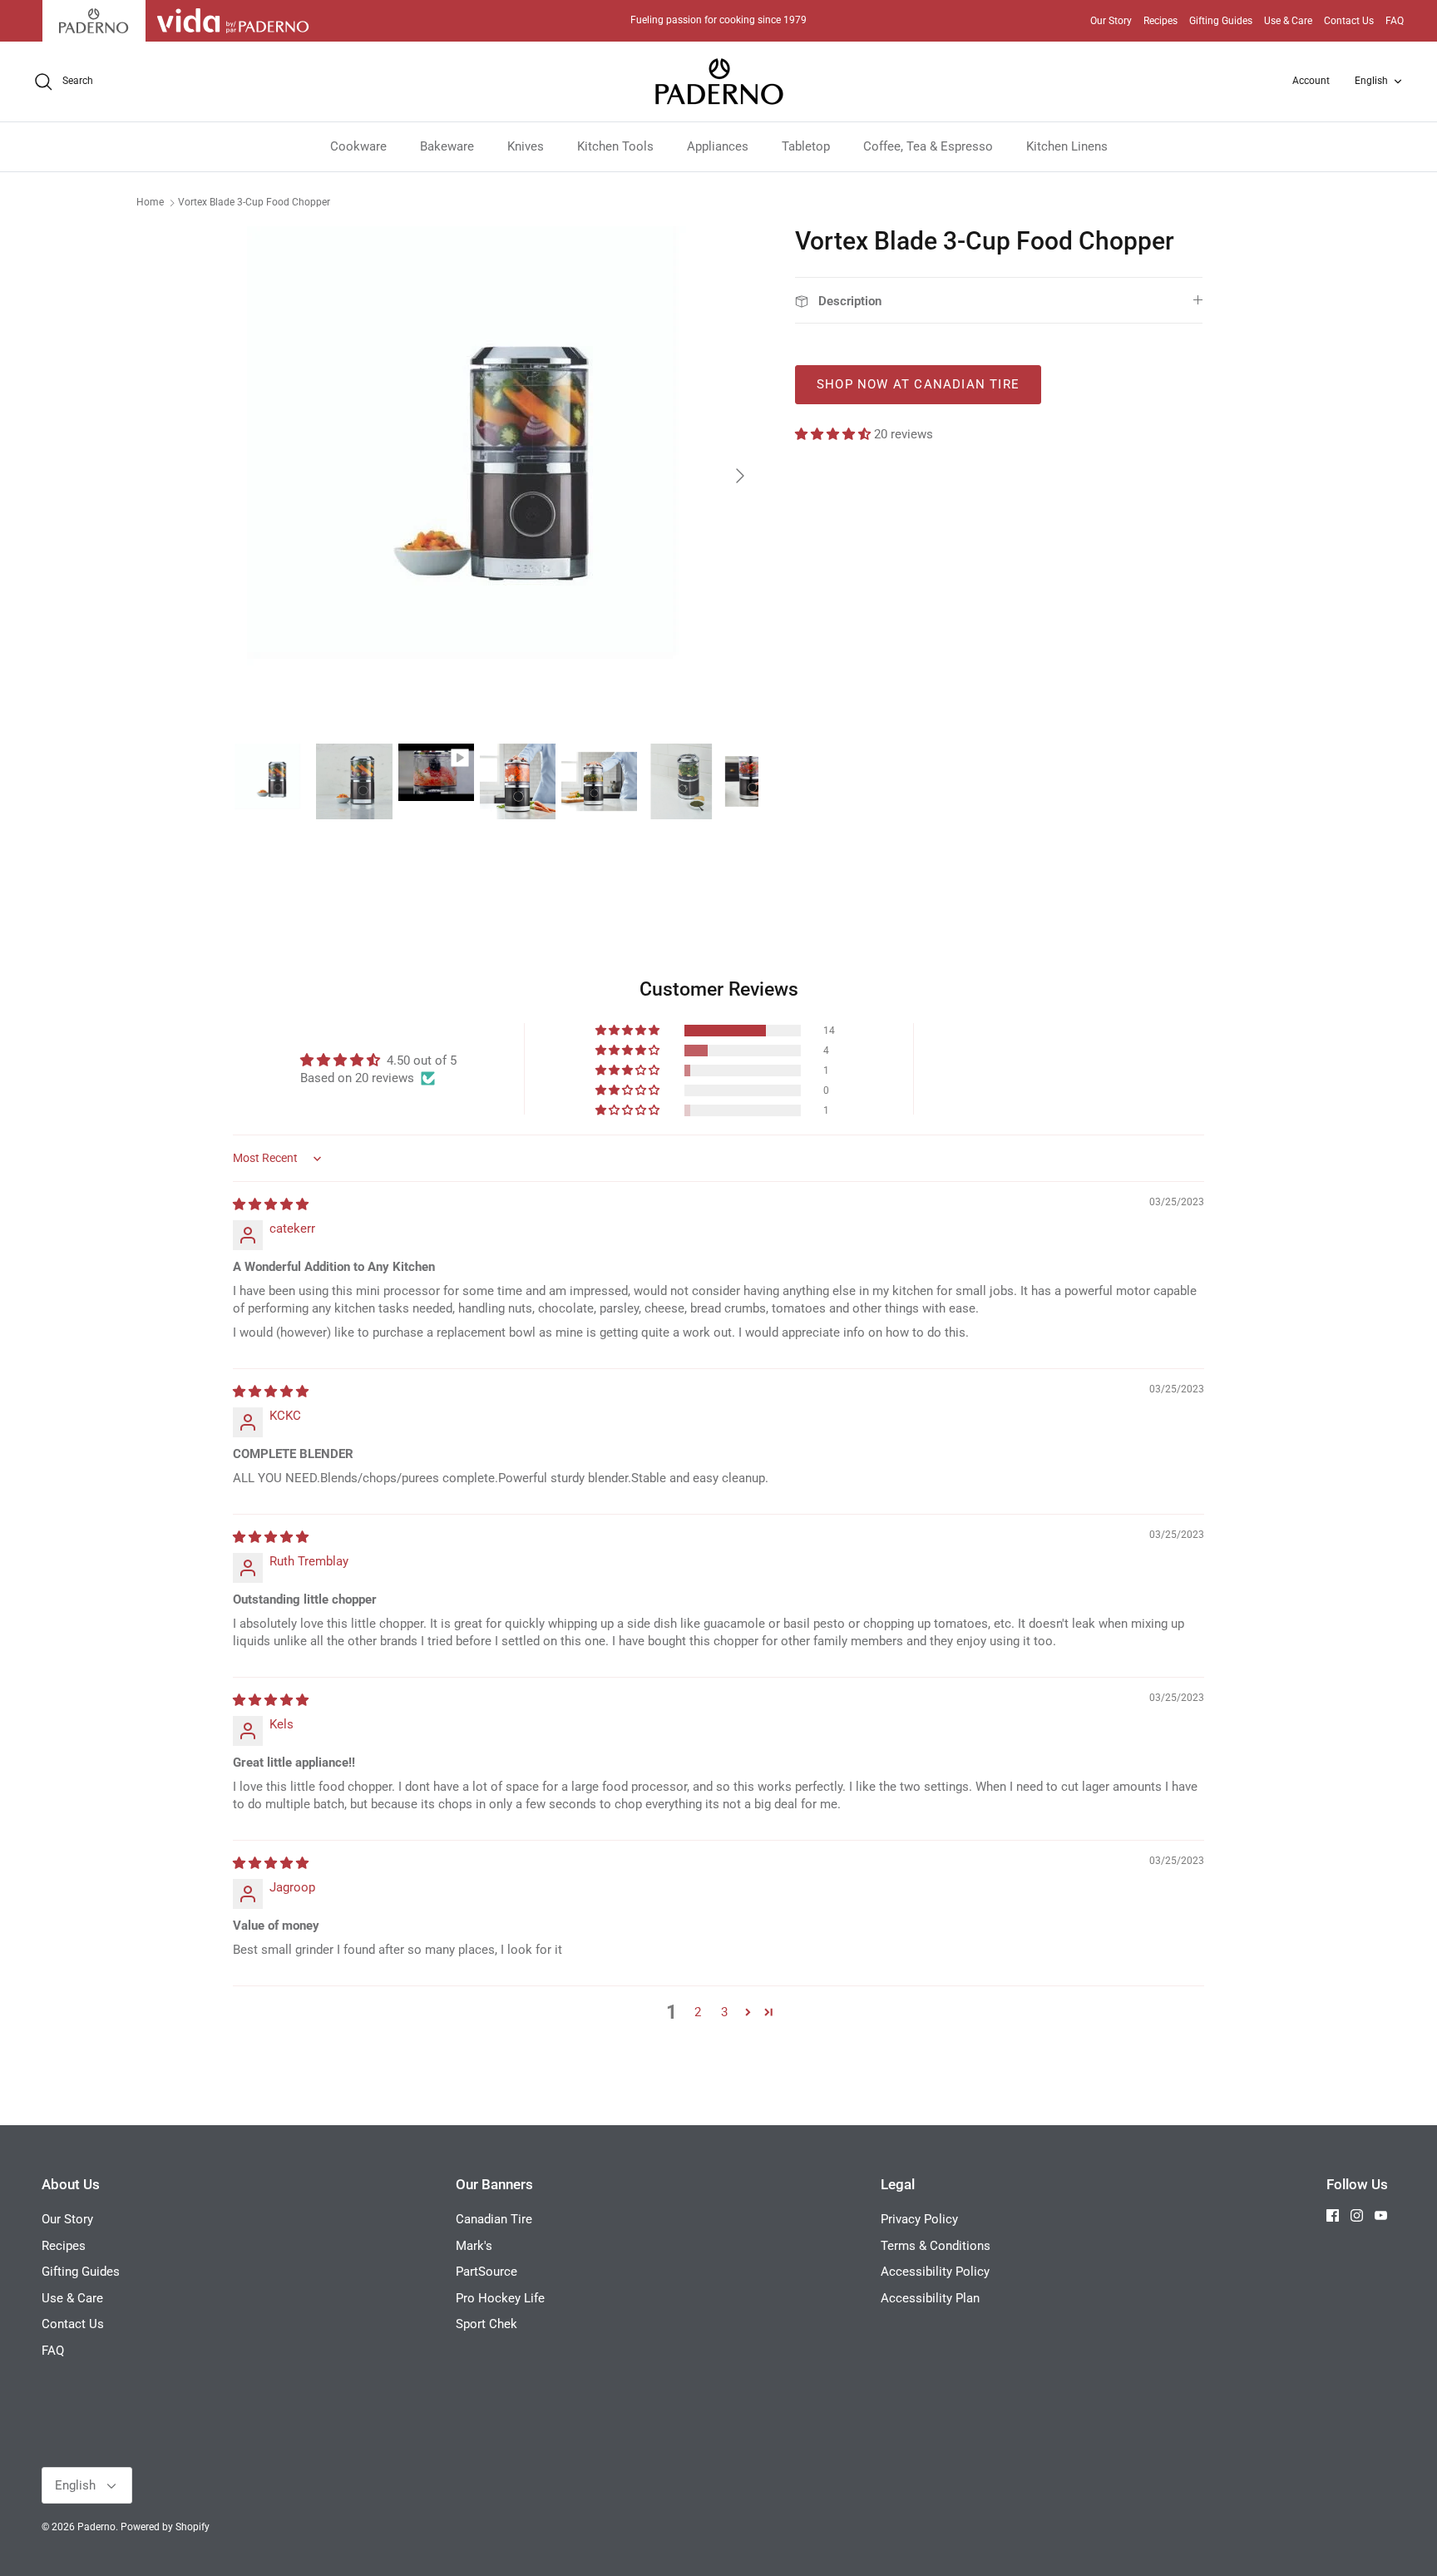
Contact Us (1349, 21)
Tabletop (806, 146)
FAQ (1395, 21)
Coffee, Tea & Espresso (928, 146)
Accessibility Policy (935, 2272)
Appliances (718, 146)
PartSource (486, 2272)
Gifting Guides (1221, 21)
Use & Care (1288, 21)
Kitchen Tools (615, 146)
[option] (496, 476)
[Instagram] (1357, 2215)
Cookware (358, 146)
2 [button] (698, 2012)
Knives (526, 146)
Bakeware (447, 146)
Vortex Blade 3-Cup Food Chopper (254, 202)
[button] (835, 434)
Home (150, 202)
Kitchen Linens (1067, 146)
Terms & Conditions (936, 2246)
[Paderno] (719, 82)
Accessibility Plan (930, 2298)
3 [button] (724, 2012)
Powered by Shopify (165, 2527)
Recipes (1160, 21)
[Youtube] (1381, 2215)
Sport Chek (486, 2324)
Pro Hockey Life (500, 2298)
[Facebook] (1333, 2215)
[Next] (740, 476)
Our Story (1111, 21)
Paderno (96, 2527)
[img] (271, 1204)
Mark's (474, 2246)
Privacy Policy (919, 2219)
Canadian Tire (494, 2219)
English (1371, 81)
